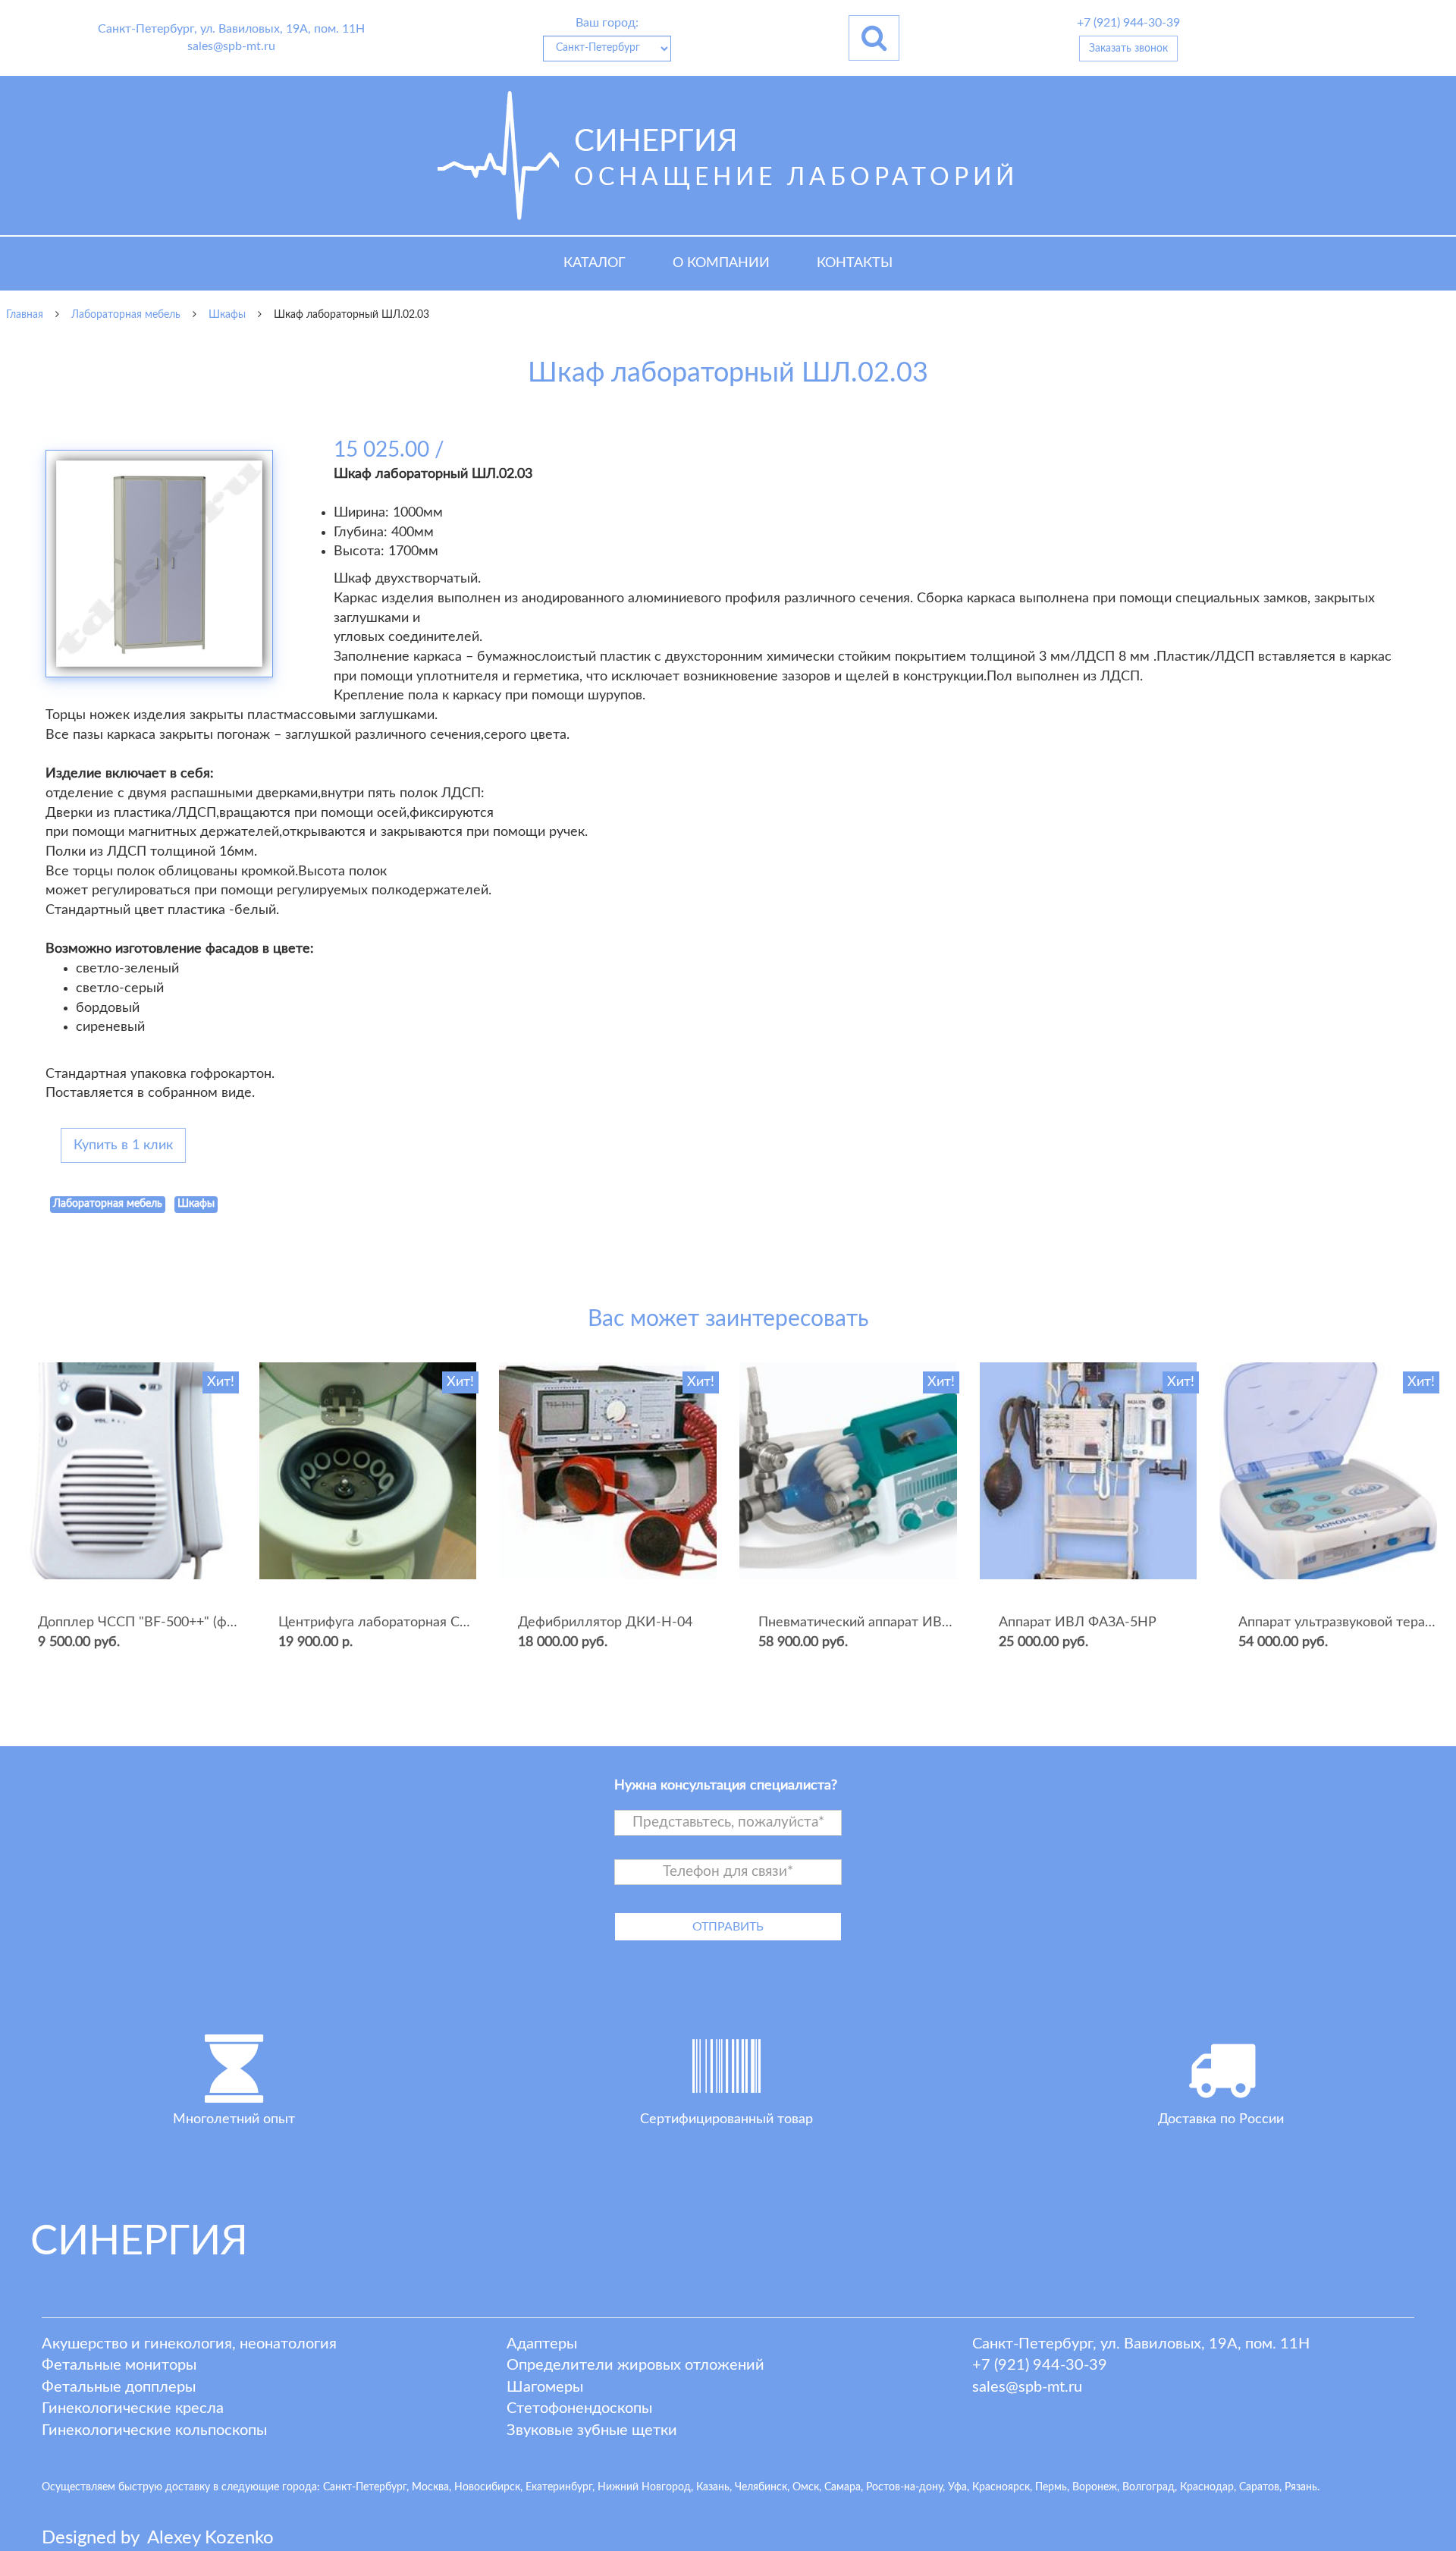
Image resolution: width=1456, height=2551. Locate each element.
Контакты (855, 263)
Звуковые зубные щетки (592, 2430)
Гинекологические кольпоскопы (154, 2430)
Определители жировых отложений (635, 2365)
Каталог (595, 263)
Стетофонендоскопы (579, 2408)
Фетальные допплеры (119, 2387)
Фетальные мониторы (119, 2365)
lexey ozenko (210, 2538)
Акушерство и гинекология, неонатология (189, 2344)
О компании (721, 263)
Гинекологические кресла (133, 2408)
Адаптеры (542, 2344)
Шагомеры (545, 2387)
